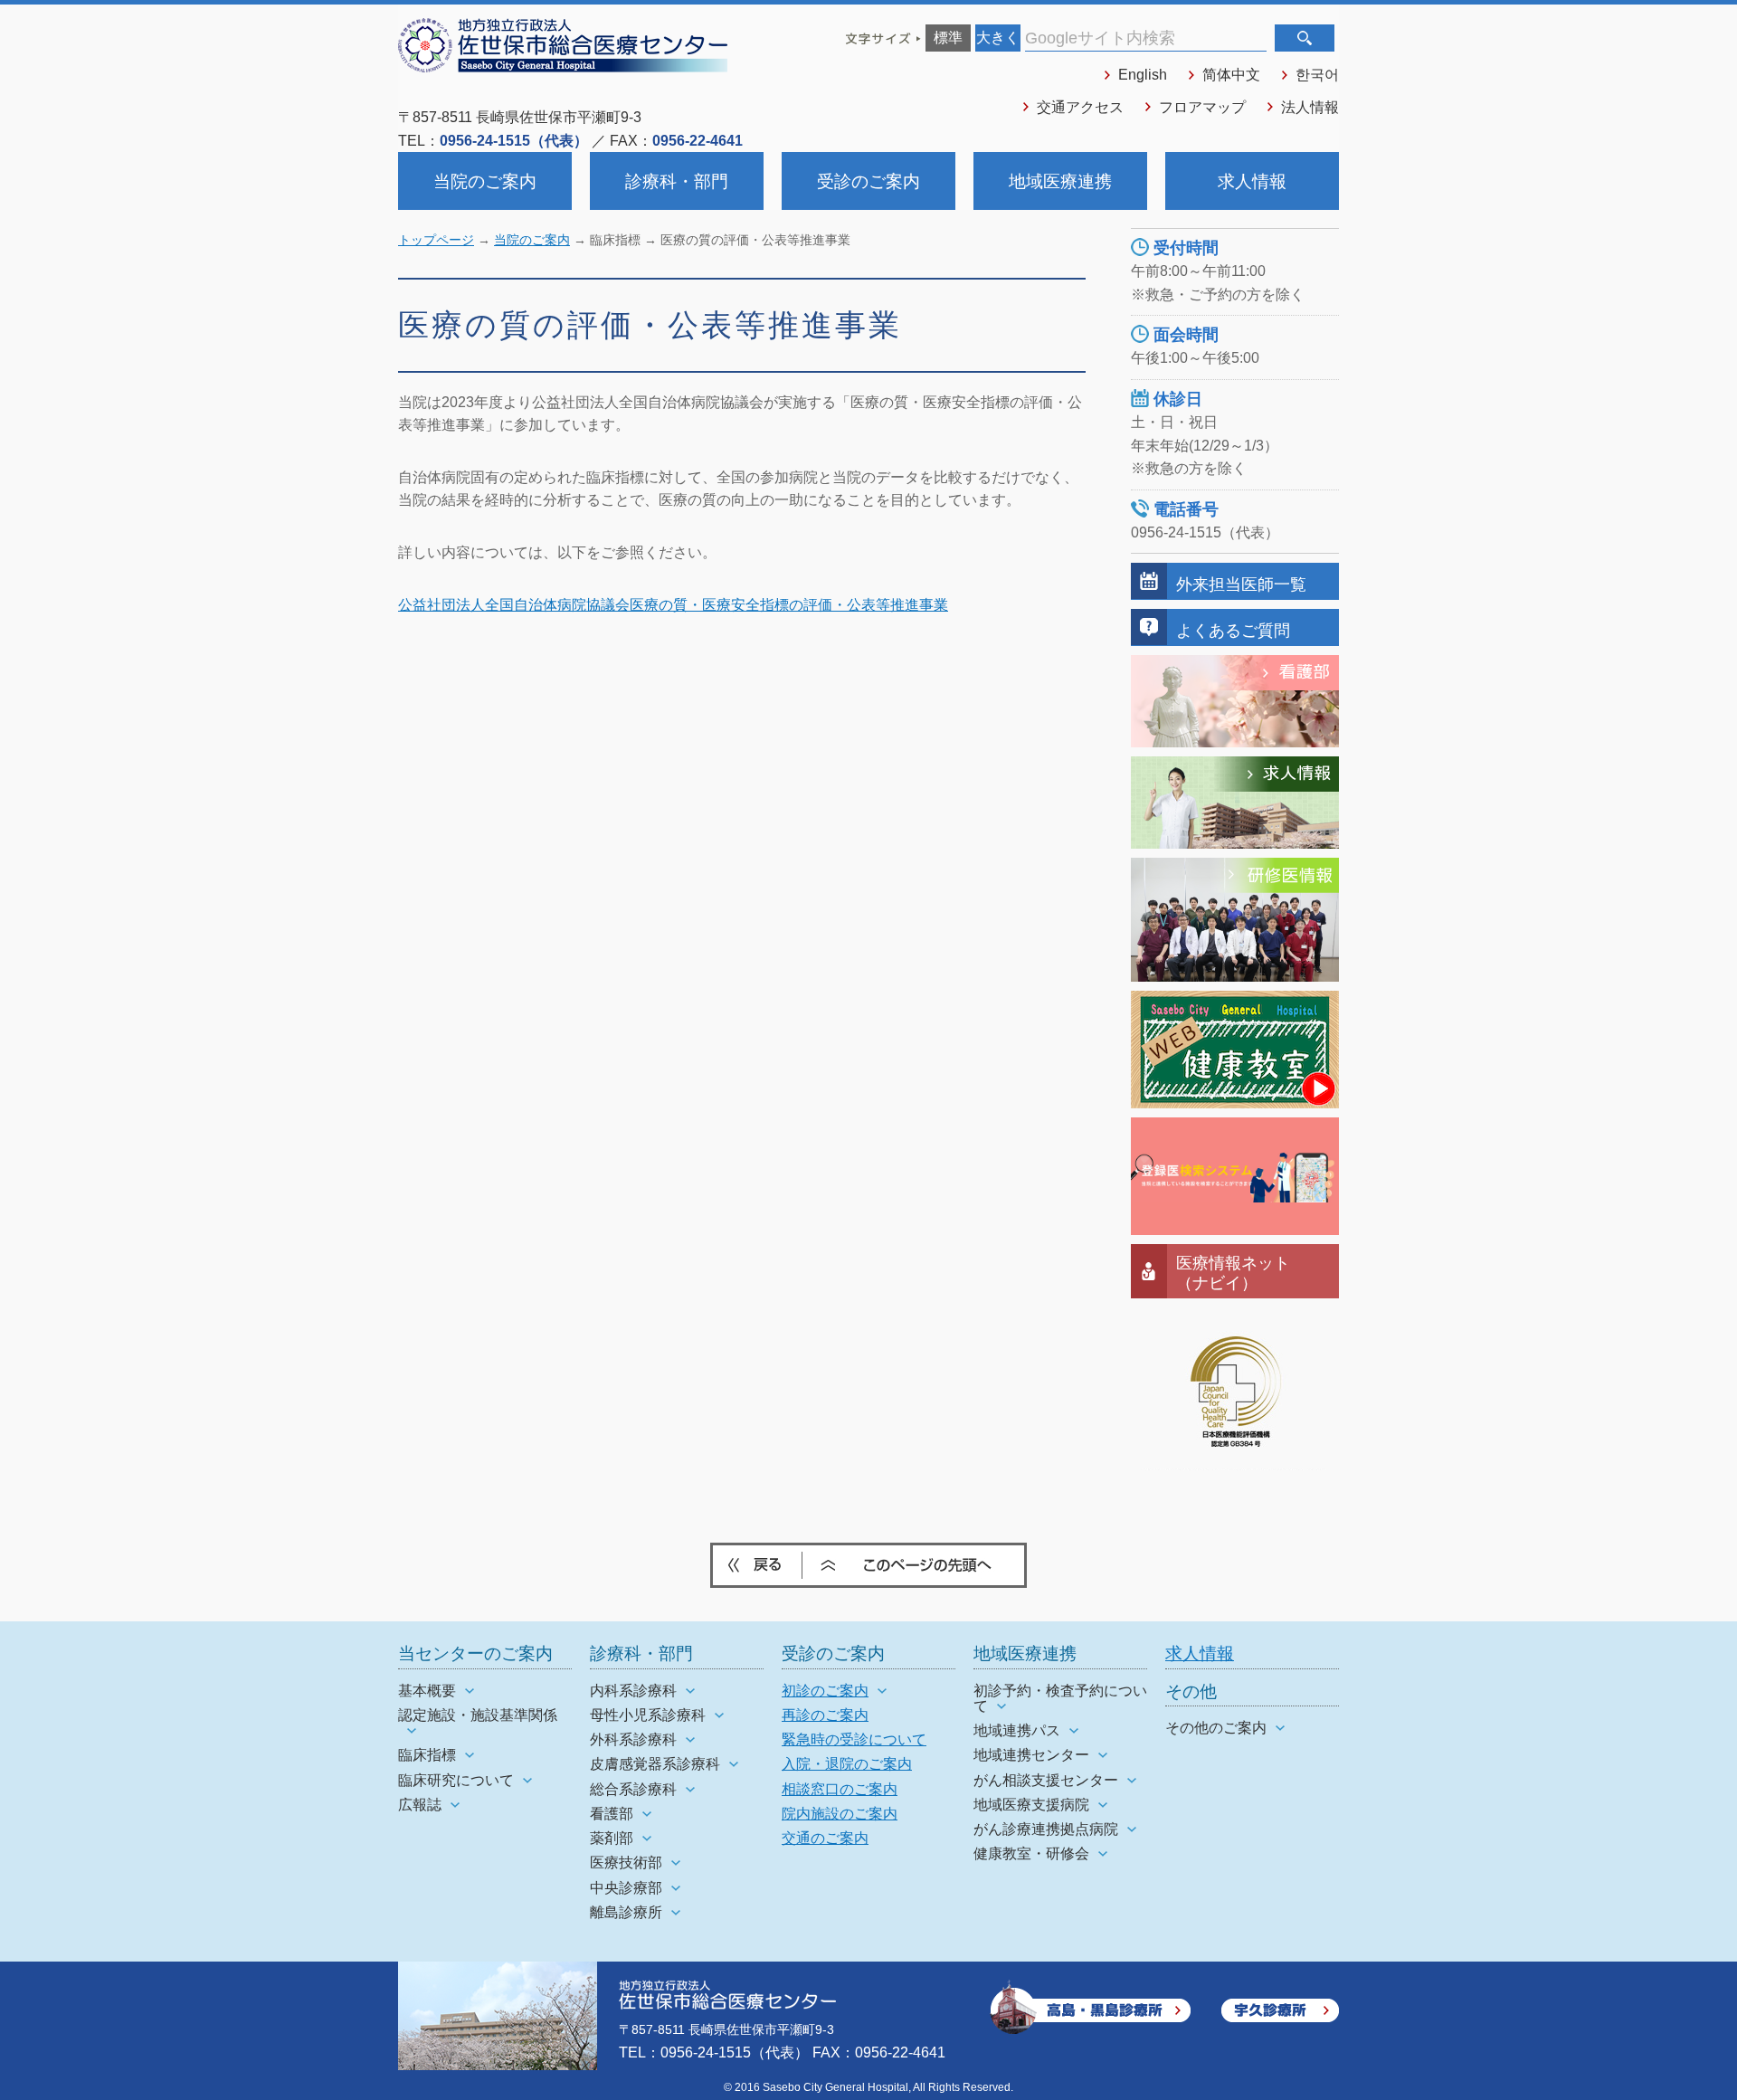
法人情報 (1310, 107)
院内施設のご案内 (840, 1814)
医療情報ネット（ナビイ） (1233, 1273)
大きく (998, 38)
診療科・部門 (677, 181)
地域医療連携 (1060, 181)
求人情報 (1252, 181)
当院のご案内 (485, 181)
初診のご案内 (825, 1691)
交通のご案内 (825, 1838)
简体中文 (1231, 75)
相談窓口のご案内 (840, 1789)
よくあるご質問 (1233, 630)
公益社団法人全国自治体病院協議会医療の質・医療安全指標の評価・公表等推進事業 (673, 605)
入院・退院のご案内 (847, 1764)
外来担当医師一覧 (1241, 584)
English (1143, 75)
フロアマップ (1202, 107)
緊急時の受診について (854, 1739)
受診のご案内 (868, 181)
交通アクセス (1080, 107)
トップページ (436, 240)
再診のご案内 (825, 1715)
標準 (948, 38)
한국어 (1317, 75)
